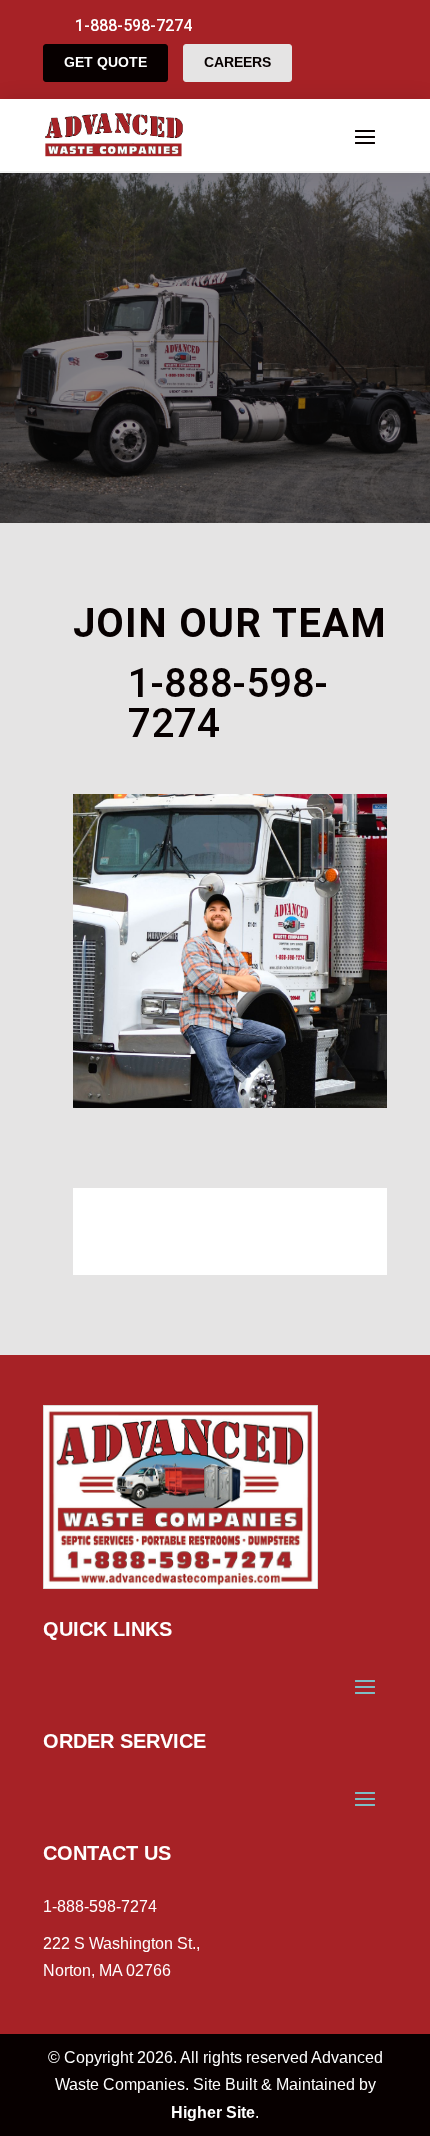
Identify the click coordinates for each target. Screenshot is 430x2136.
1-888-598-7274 (100, 1906)
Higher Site (213, 2112)
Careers (237, 62)
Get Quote (105, 62)
